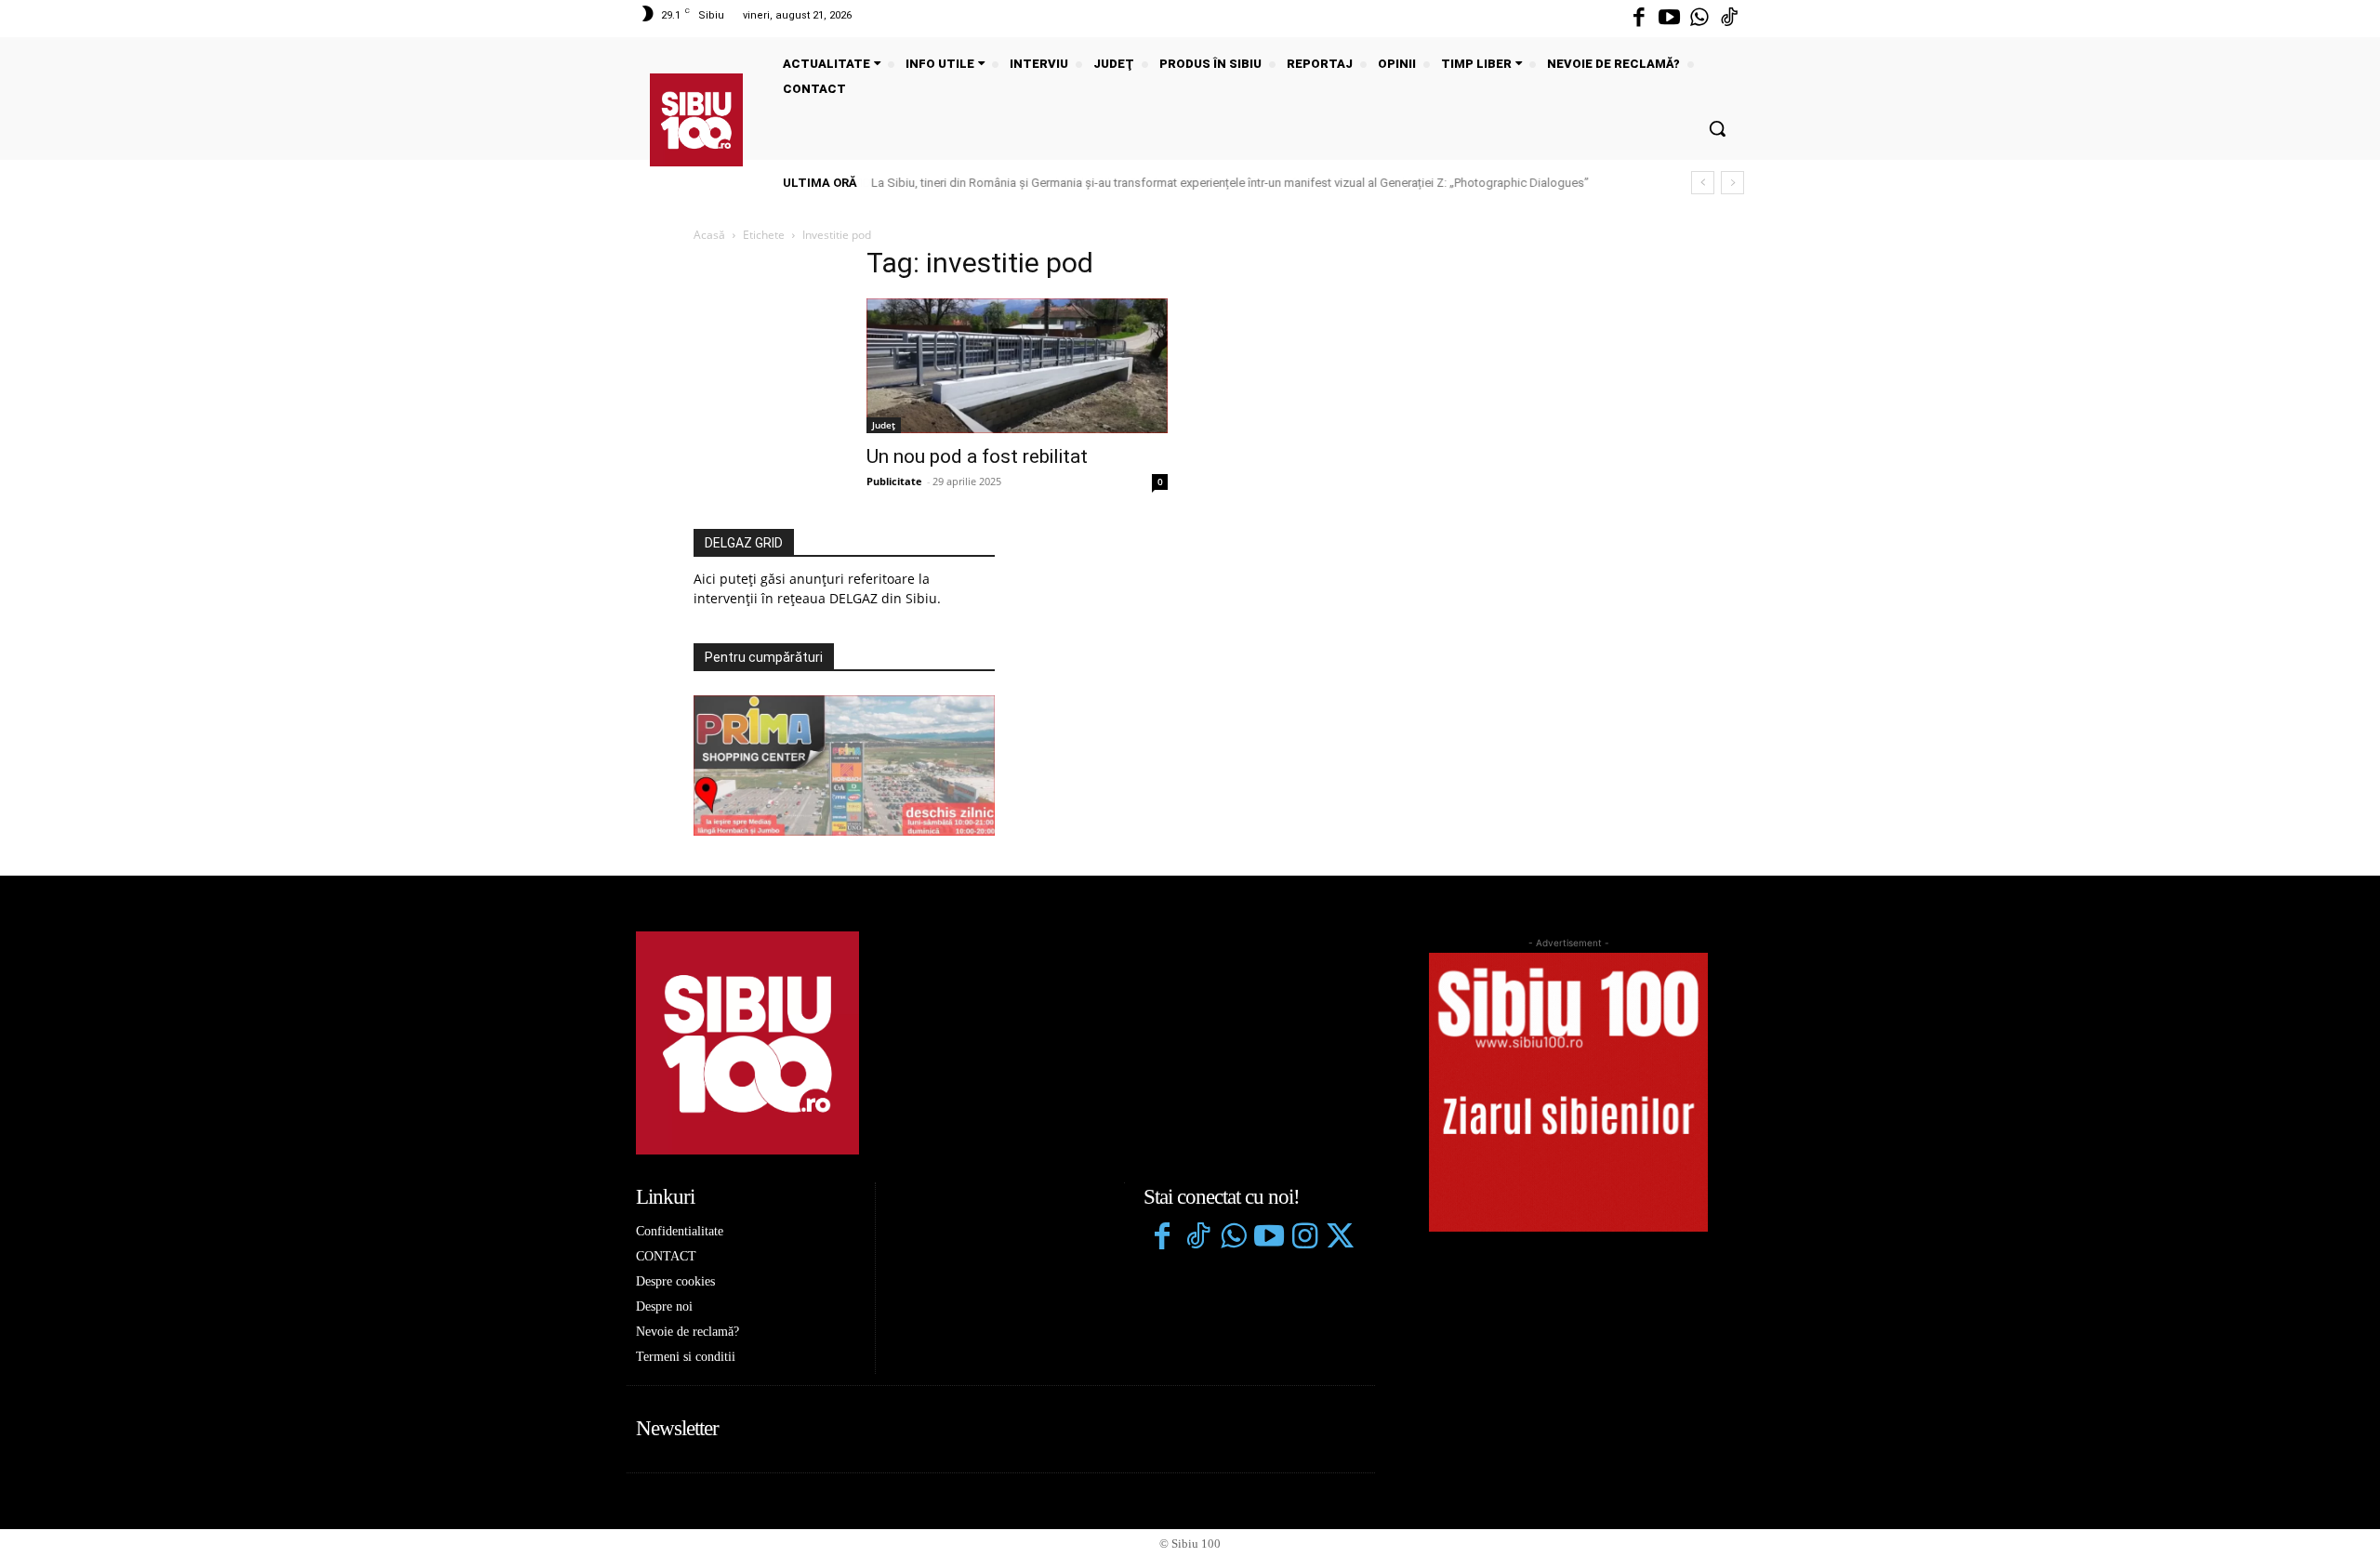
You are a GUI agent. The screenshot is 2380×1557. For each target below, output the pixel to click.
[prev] (1703, 183)
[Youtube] (1669, 19)
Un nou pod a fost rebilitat (977, 456)
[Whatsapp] (1699, 19)
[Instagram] (1304, 1238)
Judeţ (884, 425)
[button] (1717, 128)
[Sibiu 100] (696, 120)
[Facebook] (1639, 19)
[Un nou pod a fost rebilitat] (1017, 366)
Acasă (709, 235)
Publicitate (894, 481)
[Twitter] (1340, 1238)
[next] (1732, 183)
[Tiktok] (1729, 19)
